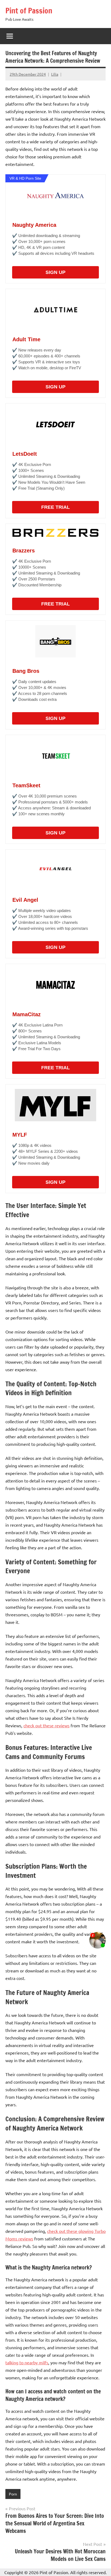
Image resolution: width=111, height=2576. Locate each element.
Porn (13, 2494)
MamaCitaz (27, 1014)
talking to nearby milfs (27, 2362)
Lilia (55, 74)
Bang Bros (26, 671)
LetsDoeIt (25, 454)
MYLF (20, 1135)
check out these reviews (46, 1725)
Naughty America (34, 225)
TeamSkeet (26, 785)
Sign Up (55, 272)
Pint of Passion (29, 11)
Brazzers (24, 551)
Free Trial (55, 507)
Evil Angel (25, 900)
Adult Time (26, 339)
